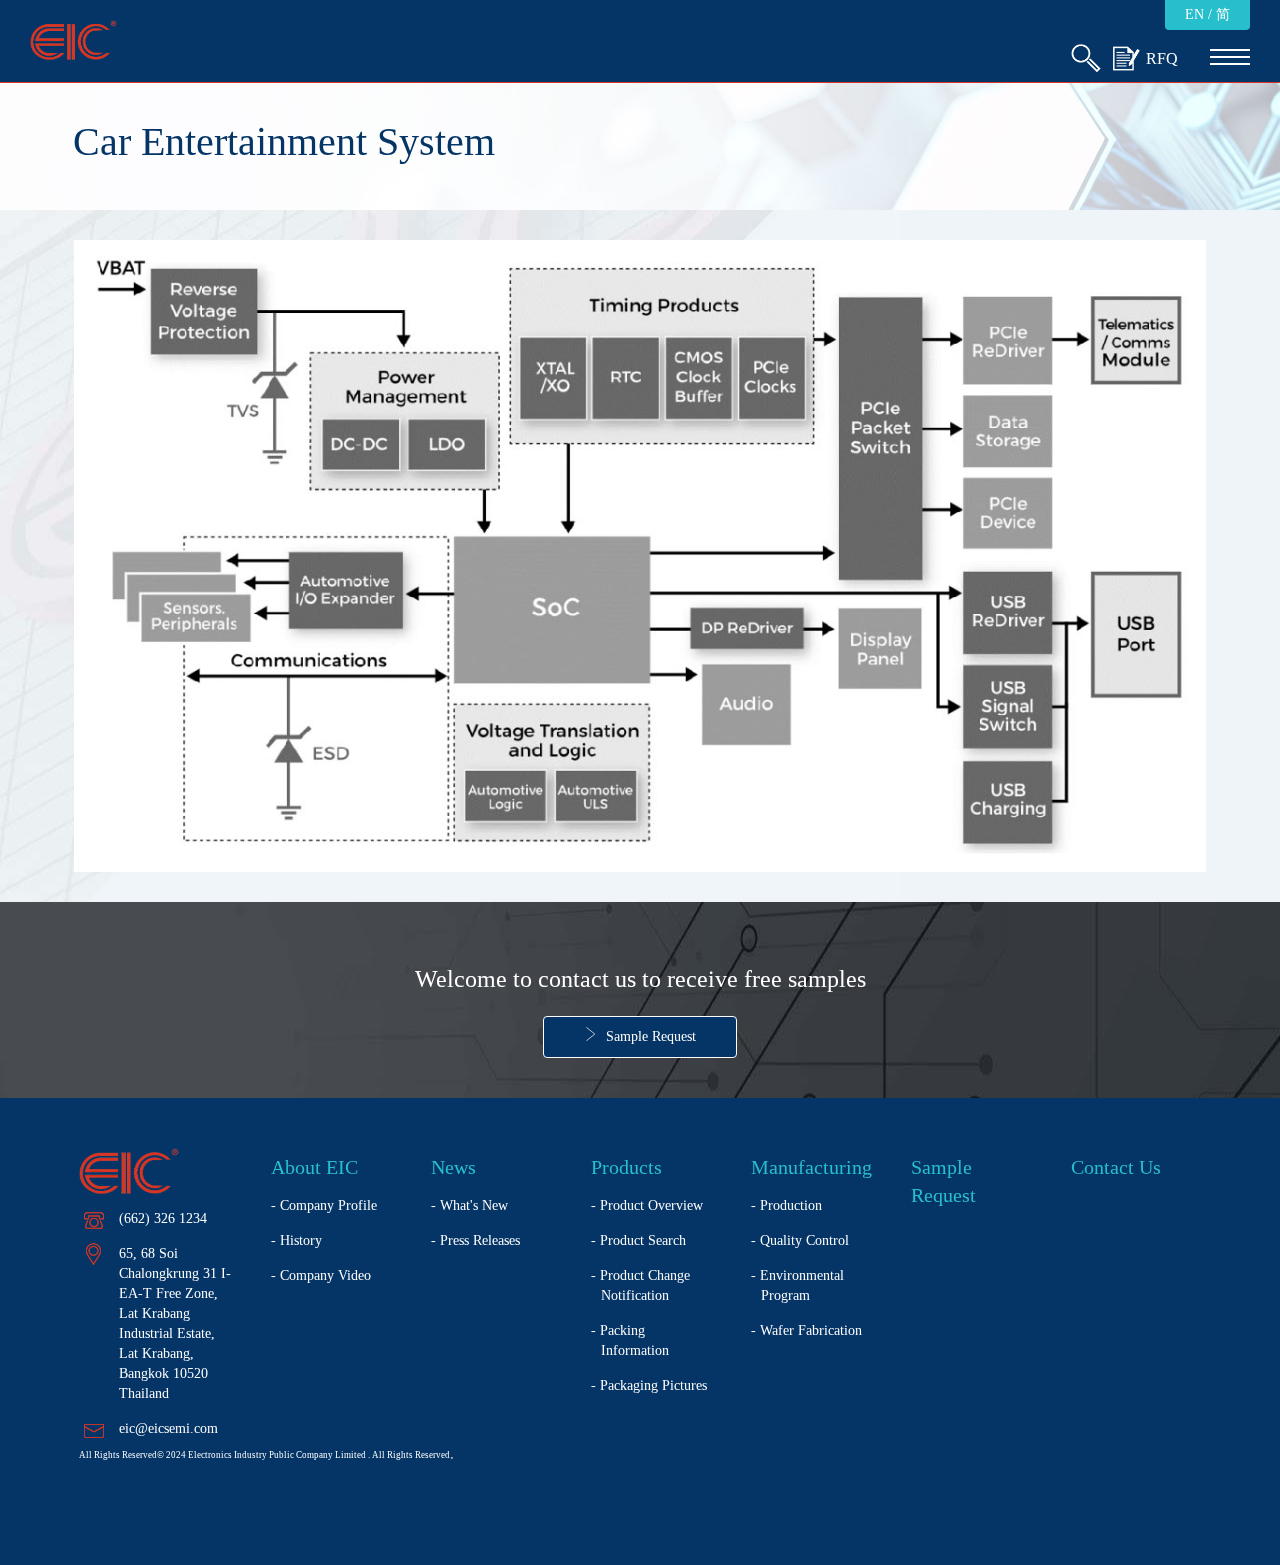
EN (1194, 14)
